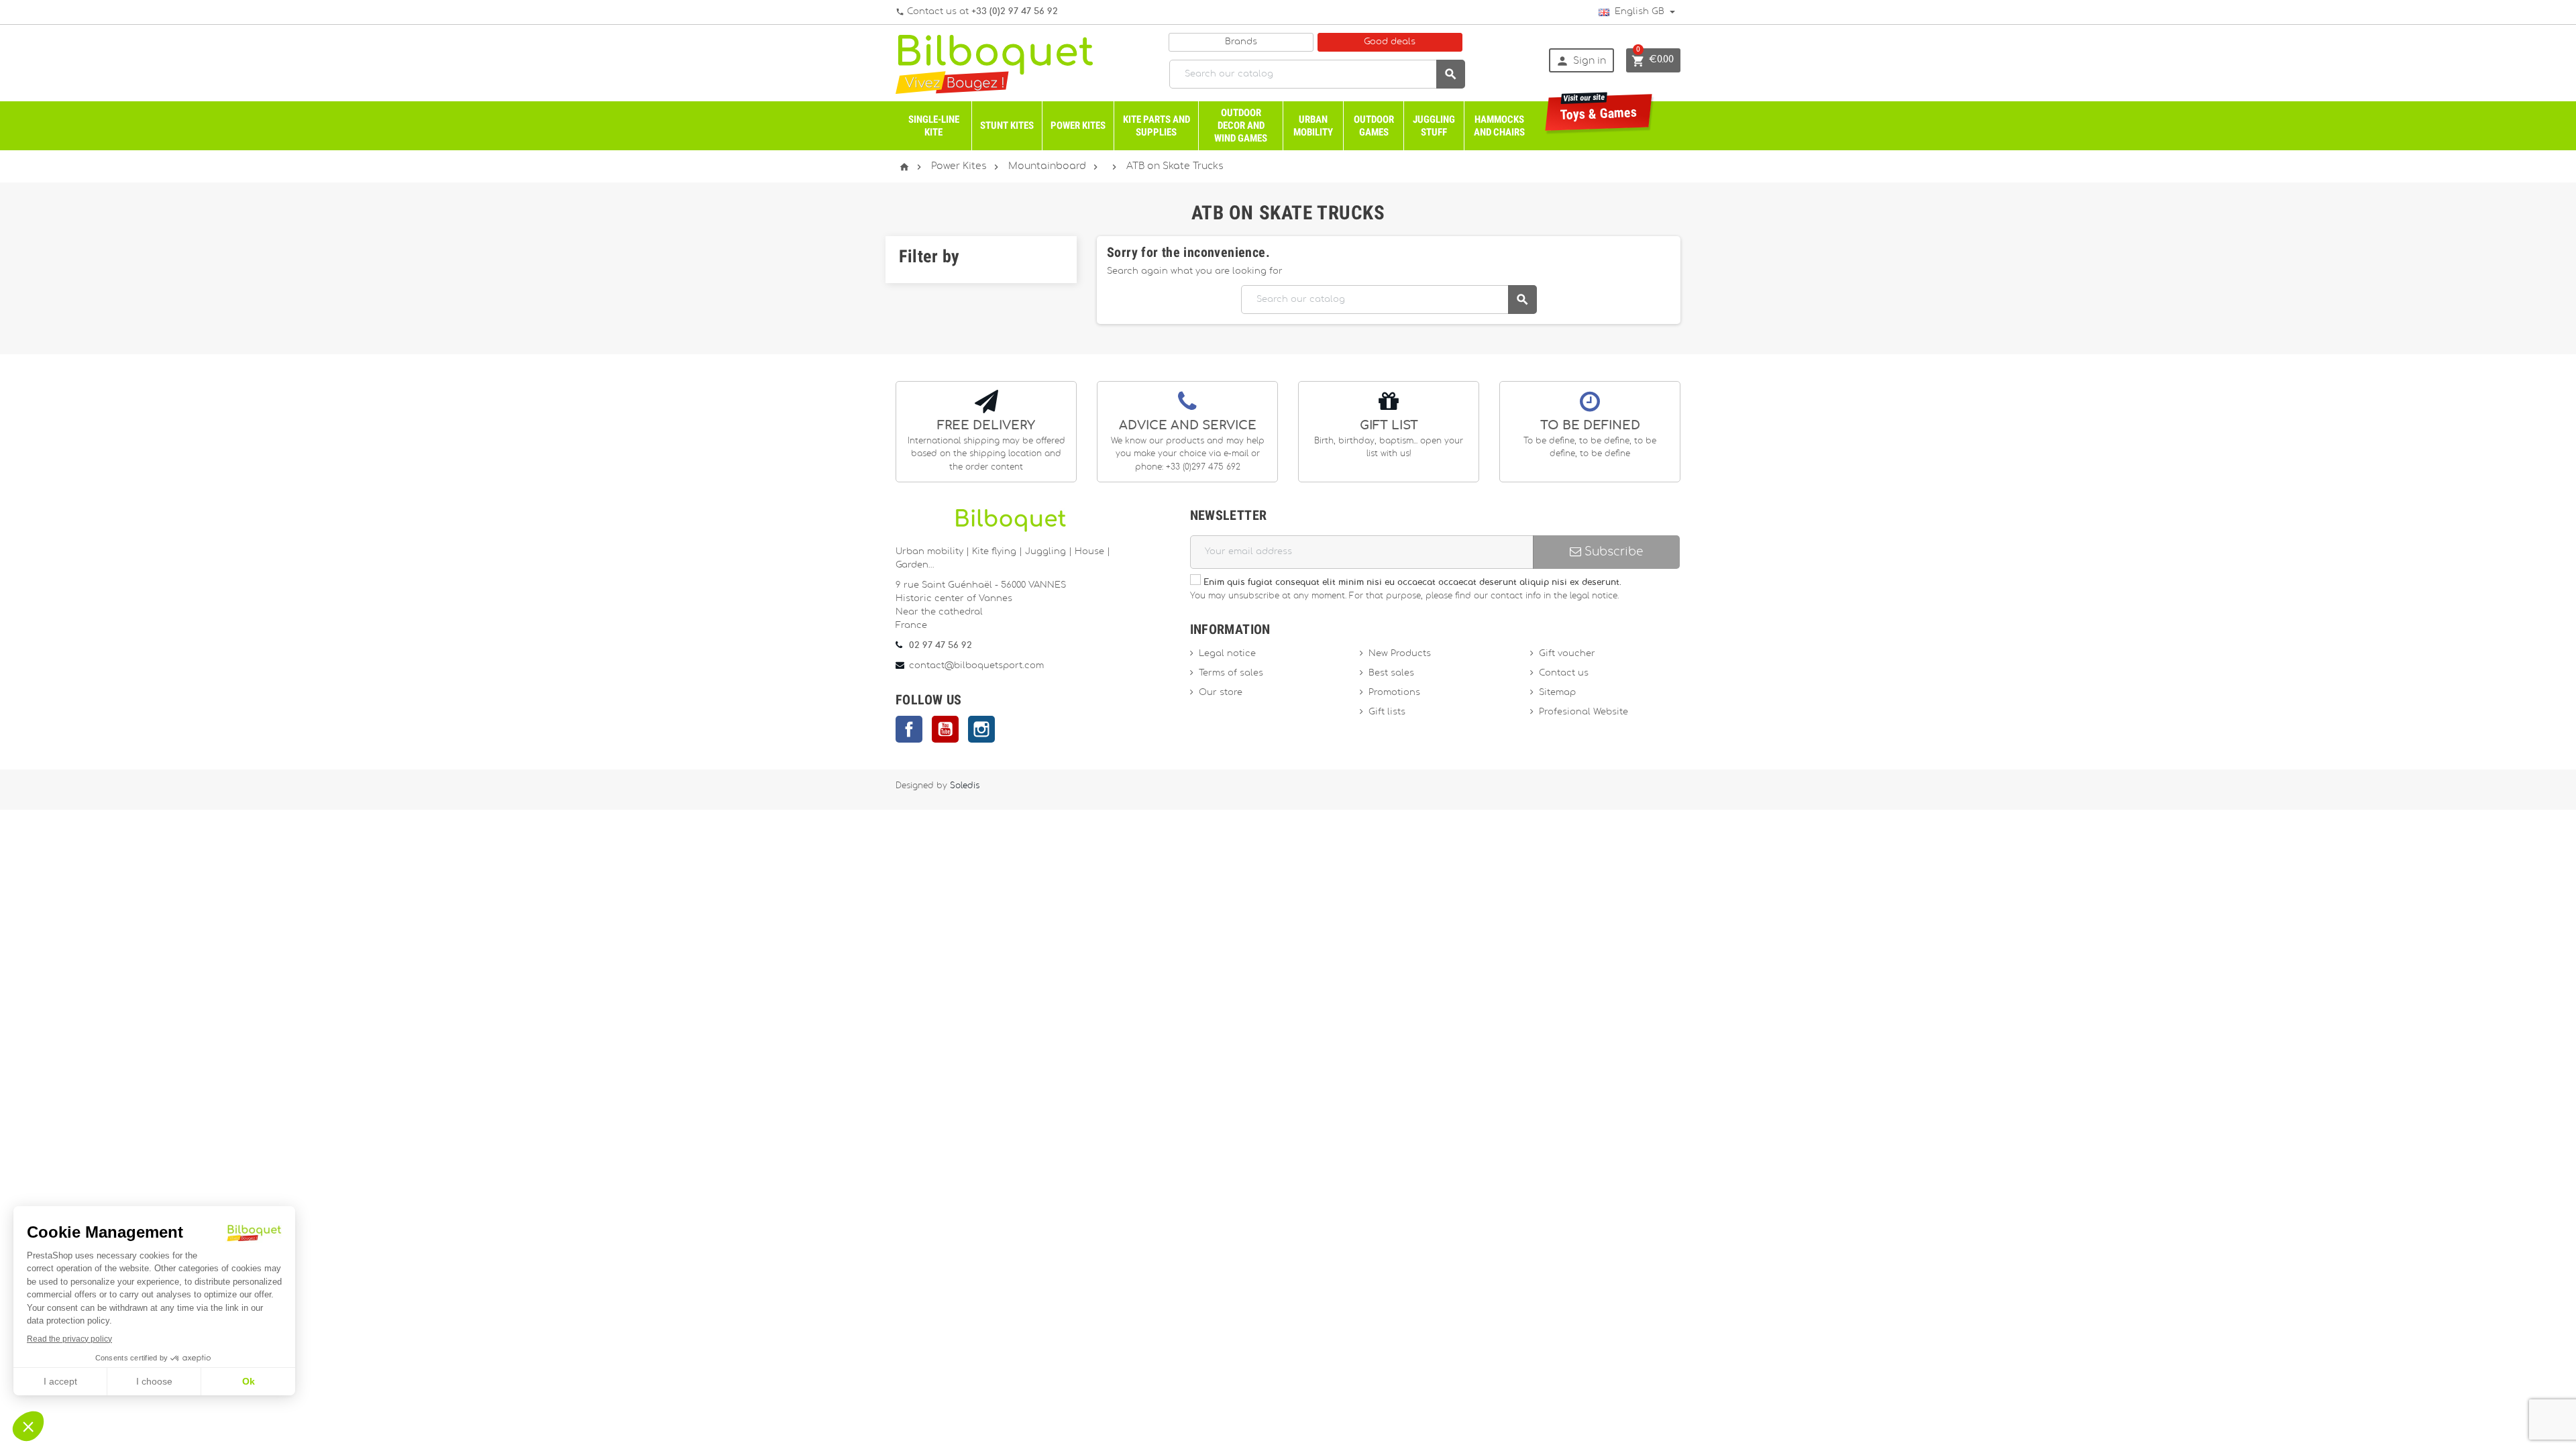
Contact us (1564, 673)
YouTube (945, 729)
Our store (1221, 693)
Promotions (1394, 693)
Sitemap (1557, 693)
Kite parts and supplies (1157, 126)
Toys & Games (1599, 108)
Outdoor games (1374, 126)
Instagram (981, 729)
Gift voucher (1567, 654)
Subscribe (1612, 552)
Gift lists (1387, 712)
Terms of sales (1231, 673)
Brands (1241, 42)
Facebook (909, 729)
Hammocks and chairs (1499, 126)
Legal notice (1227, 654)
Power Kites (1078, 125)
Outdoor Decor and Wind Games (1241, 125)
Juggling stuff (1434, 126)
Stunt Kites (1007, 125)
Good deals (1390, 42)
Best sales (1391, 673)
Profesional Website (1584, 712)
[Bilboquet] (994, 63)
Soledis (965, 786)
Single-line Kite (934, 126)
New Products (1400, 654)
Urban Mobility (1313, 126)
